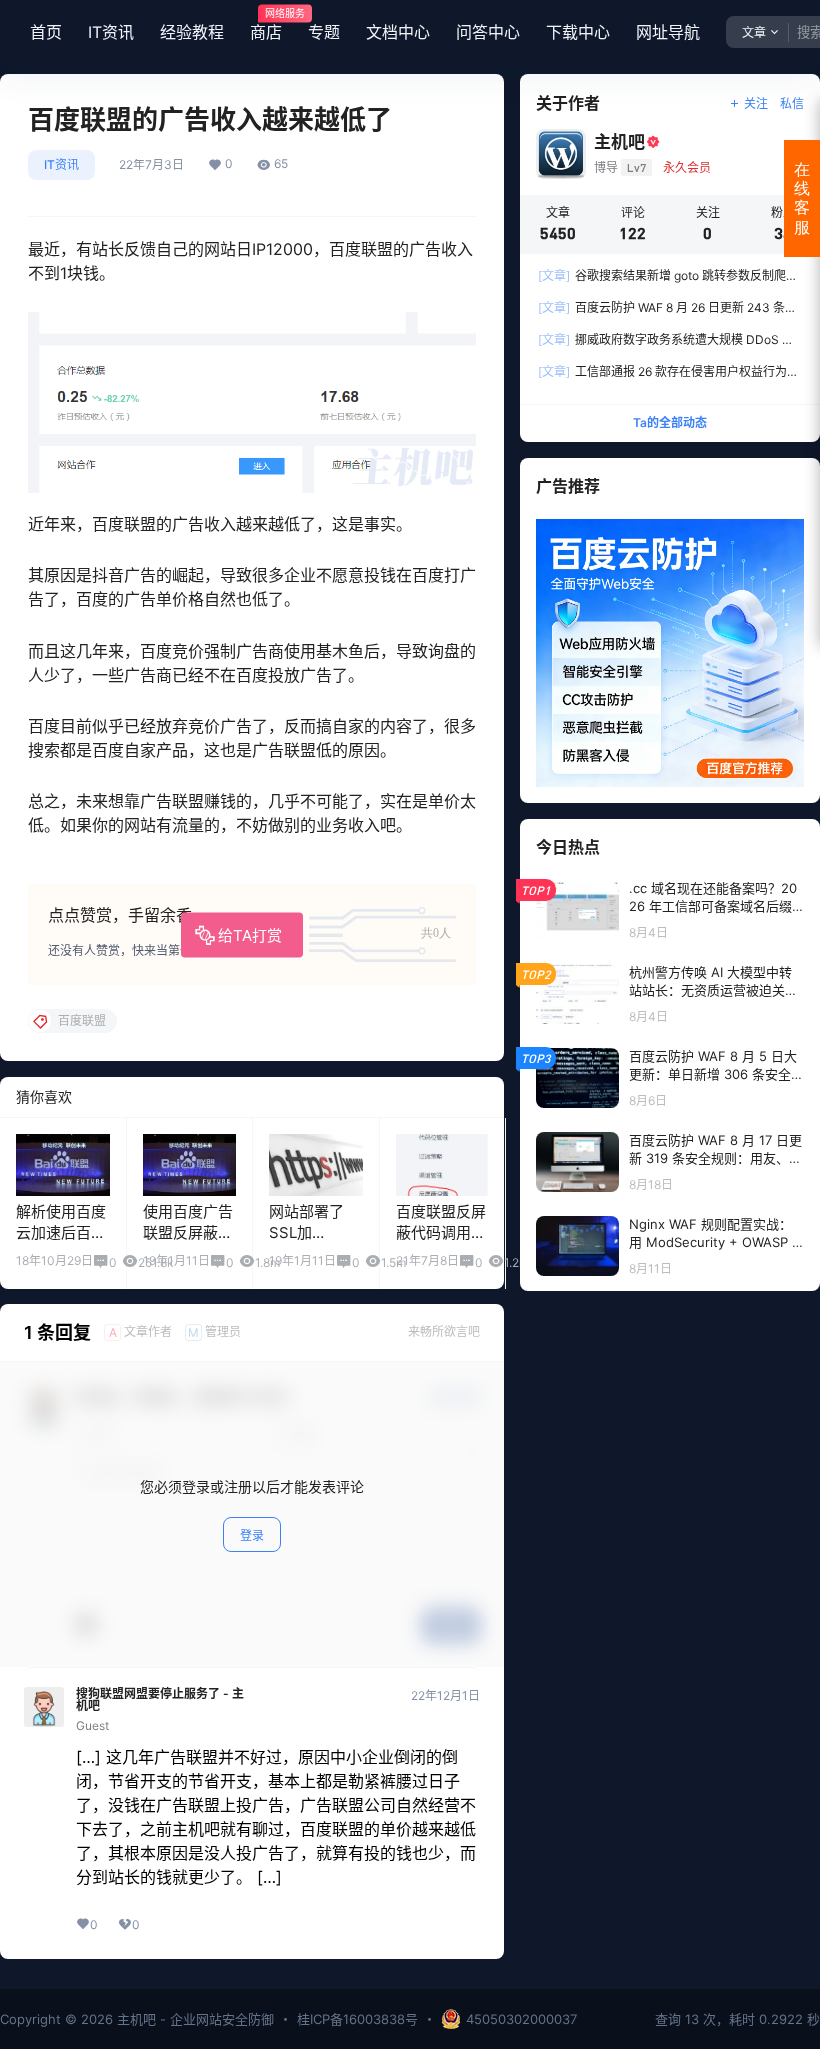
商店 (266, 25)
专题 (324, 32)
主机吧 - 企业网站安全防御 (193, 2019)
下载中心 (578, 32)
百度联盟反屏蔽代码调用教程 (441, 1232)
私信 (792, 103)
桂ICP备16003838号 (357, 2019)
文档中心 (398, 32)
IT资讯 (111, 32)
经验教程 (192, 32)
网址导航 (668, 32)
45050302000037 (521, 2019)
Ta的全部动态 (670, 422)
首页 (46, 32)
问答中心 (488, 32)
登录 (252, 1535)
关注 (756, 103)
